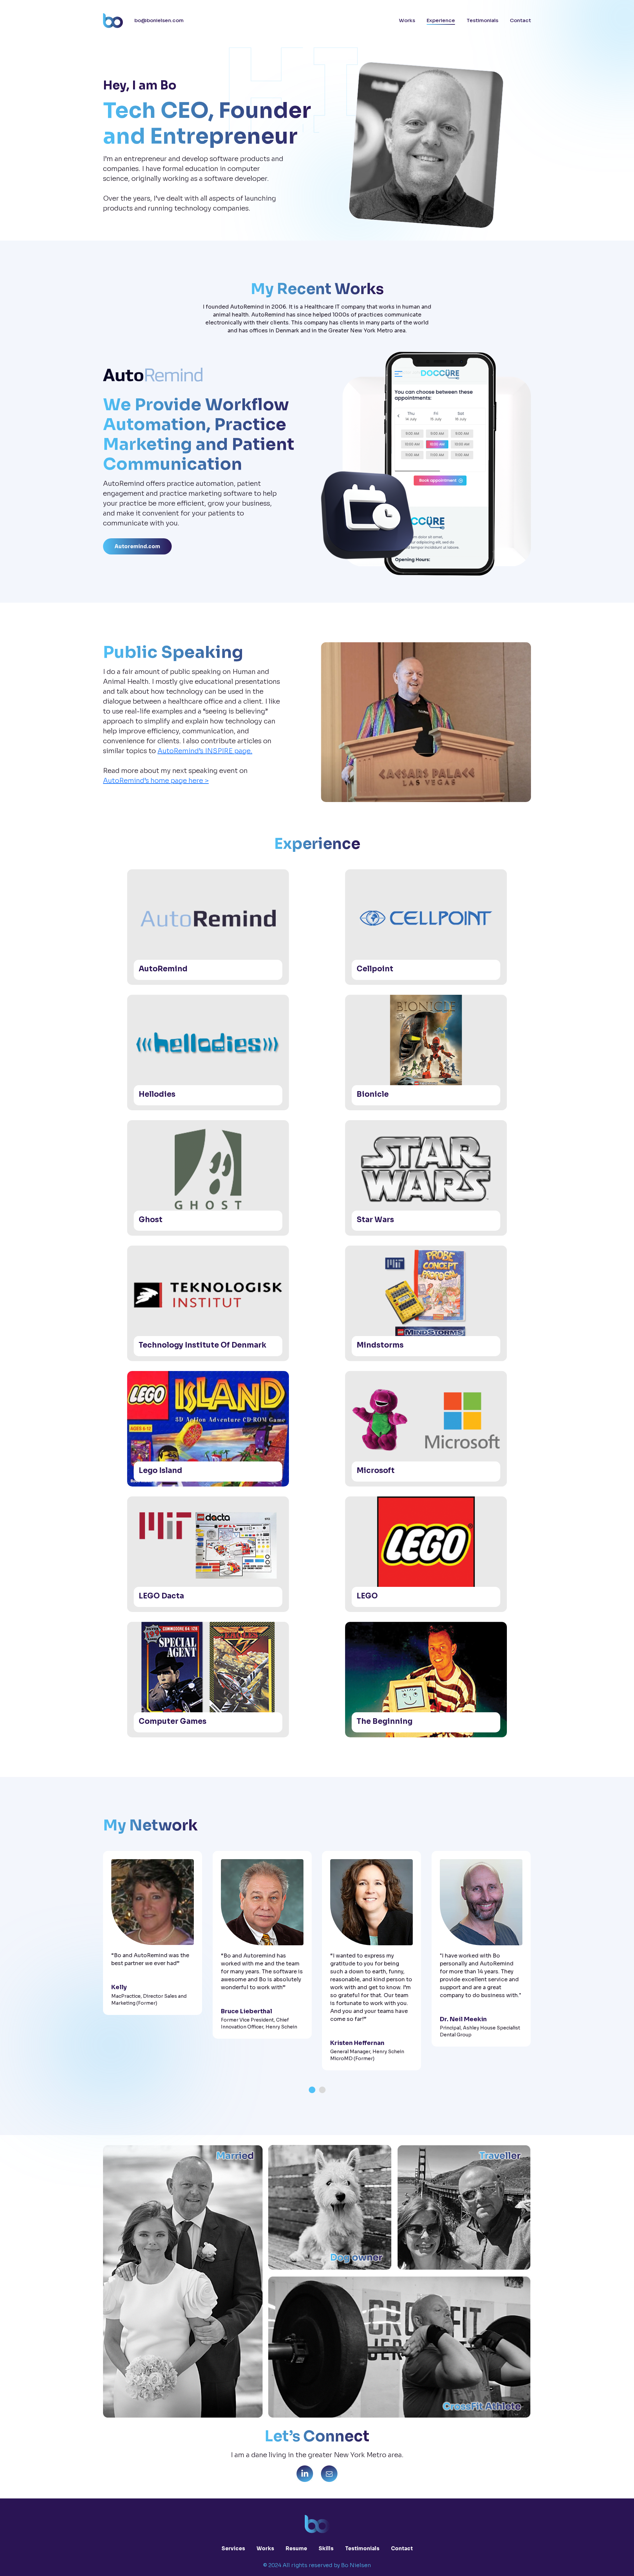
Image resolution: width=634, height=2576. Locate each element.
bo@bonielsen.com (159, 20)
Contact (520, 20)
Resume (296, 2548)
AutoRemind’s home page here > (156, 781)
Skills (326, 2548)
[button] (312, 2090)
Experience (441, 20)
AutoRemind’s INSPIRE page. (205, 751)
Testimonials (482, 20)
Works (407, 20)
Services (233, 2548)
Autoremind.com (137, 546)
